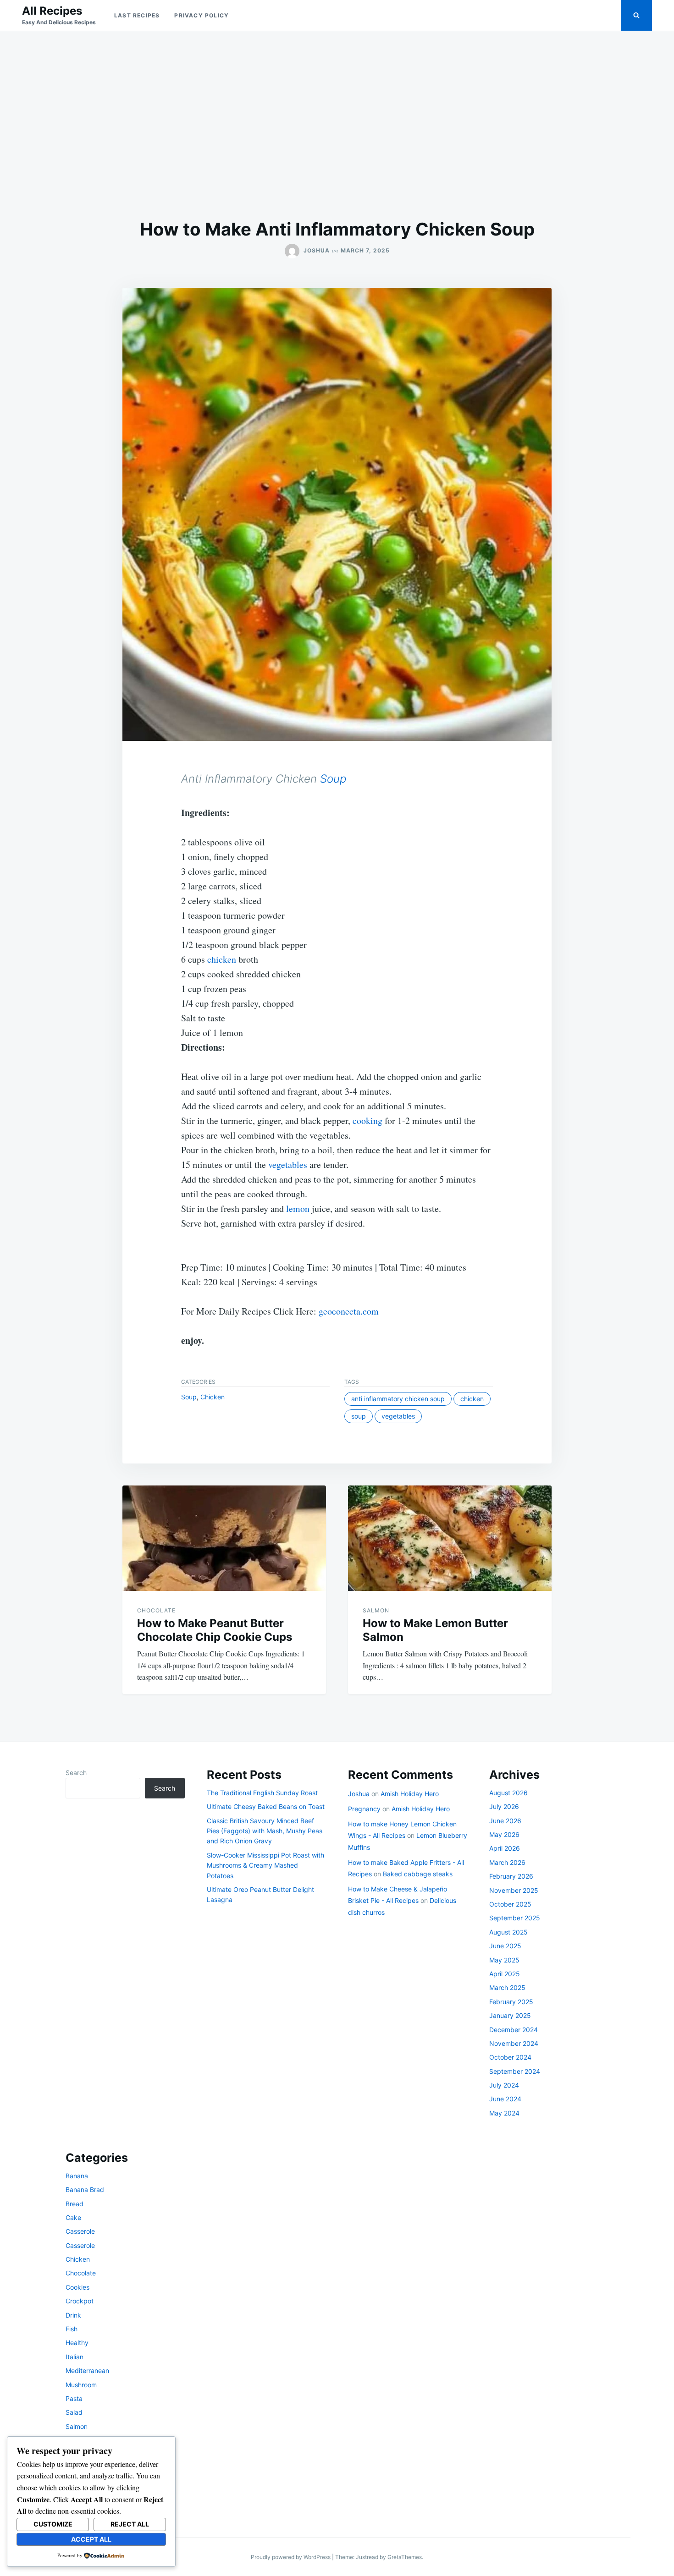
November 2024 (514, 2043)
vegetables (288, 1165)
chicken (222, 959)
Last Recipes (137, 15)
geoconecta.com (349, 1311)
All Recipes (52, 11)
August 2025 (508, 1932)
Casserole (80, 2231)
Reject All (130, 2524)
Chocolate (156, 1610)
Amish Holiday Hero (410, 1794)
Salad (74, 2412)
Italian (75, 2357)
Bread (75, 2204)
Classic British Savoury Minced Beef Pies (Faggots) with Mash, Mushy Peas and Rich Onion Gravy (265, 1831)
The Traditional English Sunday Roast (262, 1793)
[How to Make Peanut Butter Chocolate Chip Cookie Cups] (224, 1538)
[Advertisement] (337, 125)
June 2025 (505, 1946)
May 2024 (504, 2113)
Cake (73, 2217)
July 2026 (504, 1806)
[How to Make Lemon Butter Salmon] (450, 1538)
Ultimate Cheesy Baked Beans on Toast (266, 1806)
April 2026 (505, 1848)
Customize (53, 2524)
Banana (77, 2176)
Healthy (77, 2343)
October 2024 (510, 2057)
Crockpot (80, 2301)
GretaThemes (405, 2557)
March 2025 (507, 1987)
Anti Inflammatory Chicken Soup (398, 1399)
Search (76, 1773)
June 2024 (505, 2099)
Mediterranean (87, 2370)
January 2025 (510, 2015)
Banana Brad (85, 2190)
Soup (333, 779)
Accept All (91, 2539)
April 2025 (505, 1974)
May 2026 (504, 1834)
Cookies (77, 2287)
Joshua (317, 250)
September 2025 (515, 1918)
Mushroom (81, 2385)
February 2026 (511, 1876)
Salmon (376, 1610)
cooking (367, 1121)
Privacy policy (202, 15)
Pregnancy (364, 1809)
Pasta (74, 2398)
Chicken (213, 1397)
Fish (72, 2329)
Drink (73, 2315)
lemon (298, 1209)
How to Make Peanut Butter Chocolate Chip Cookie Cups (215, 1630)
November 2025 (514, 1890)
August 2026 (508, 1793)
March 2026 (507, 1862)
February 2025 (511, 2002)
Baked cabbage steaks (418, 1874)
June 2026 (505, 1821)
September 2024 (515, 2071)
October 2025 (510, 1904)
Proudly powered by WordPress (291, 2557)
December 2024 (514, 2030)
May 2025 (504, 1960)
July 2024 (504, 2085)
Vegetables (398, 1416)
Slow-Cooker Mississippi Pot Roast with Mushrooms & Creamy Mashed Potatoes (265, 1865)
